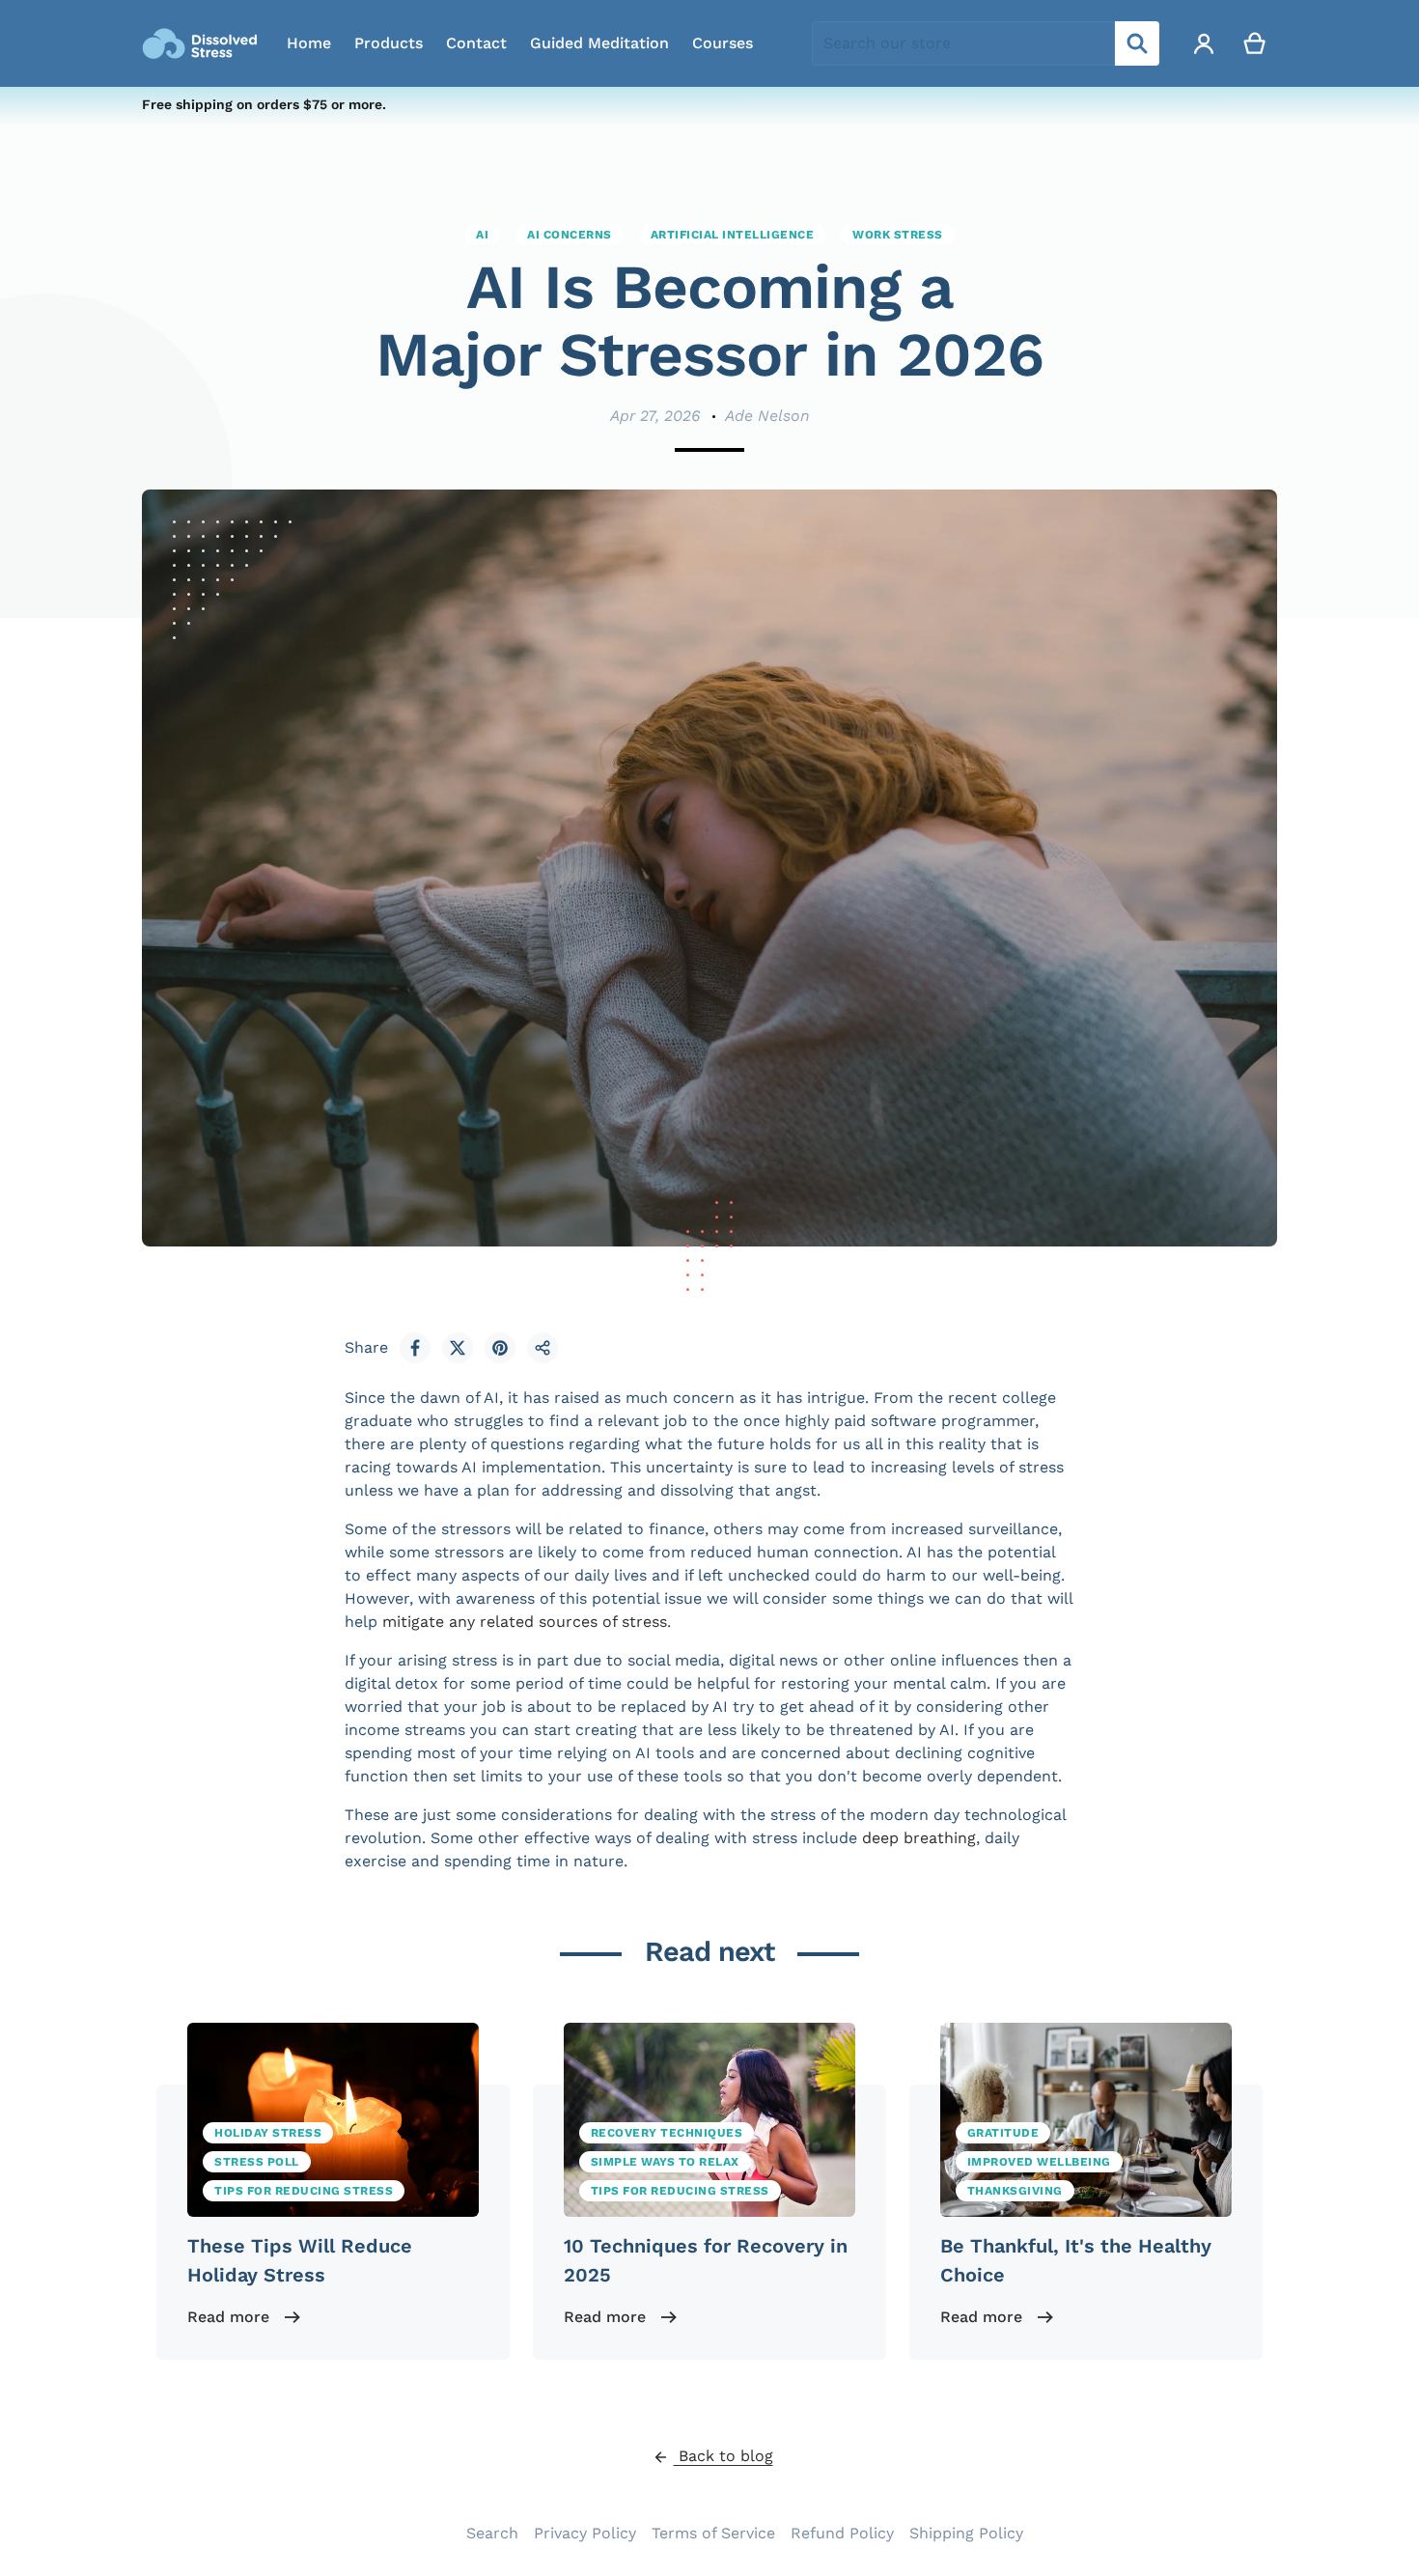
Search (492, 2533)
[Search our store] (1137, 43)
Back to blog (723, 2456)
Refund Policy (842, 2533)
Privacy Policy (585, 2533)
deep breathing (919, 1838)
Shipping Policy (966, 2533)
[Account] (1204, 43)
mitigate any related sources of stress (525, 1622)
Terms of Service (713, 2533)
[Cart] (1255, 43)
